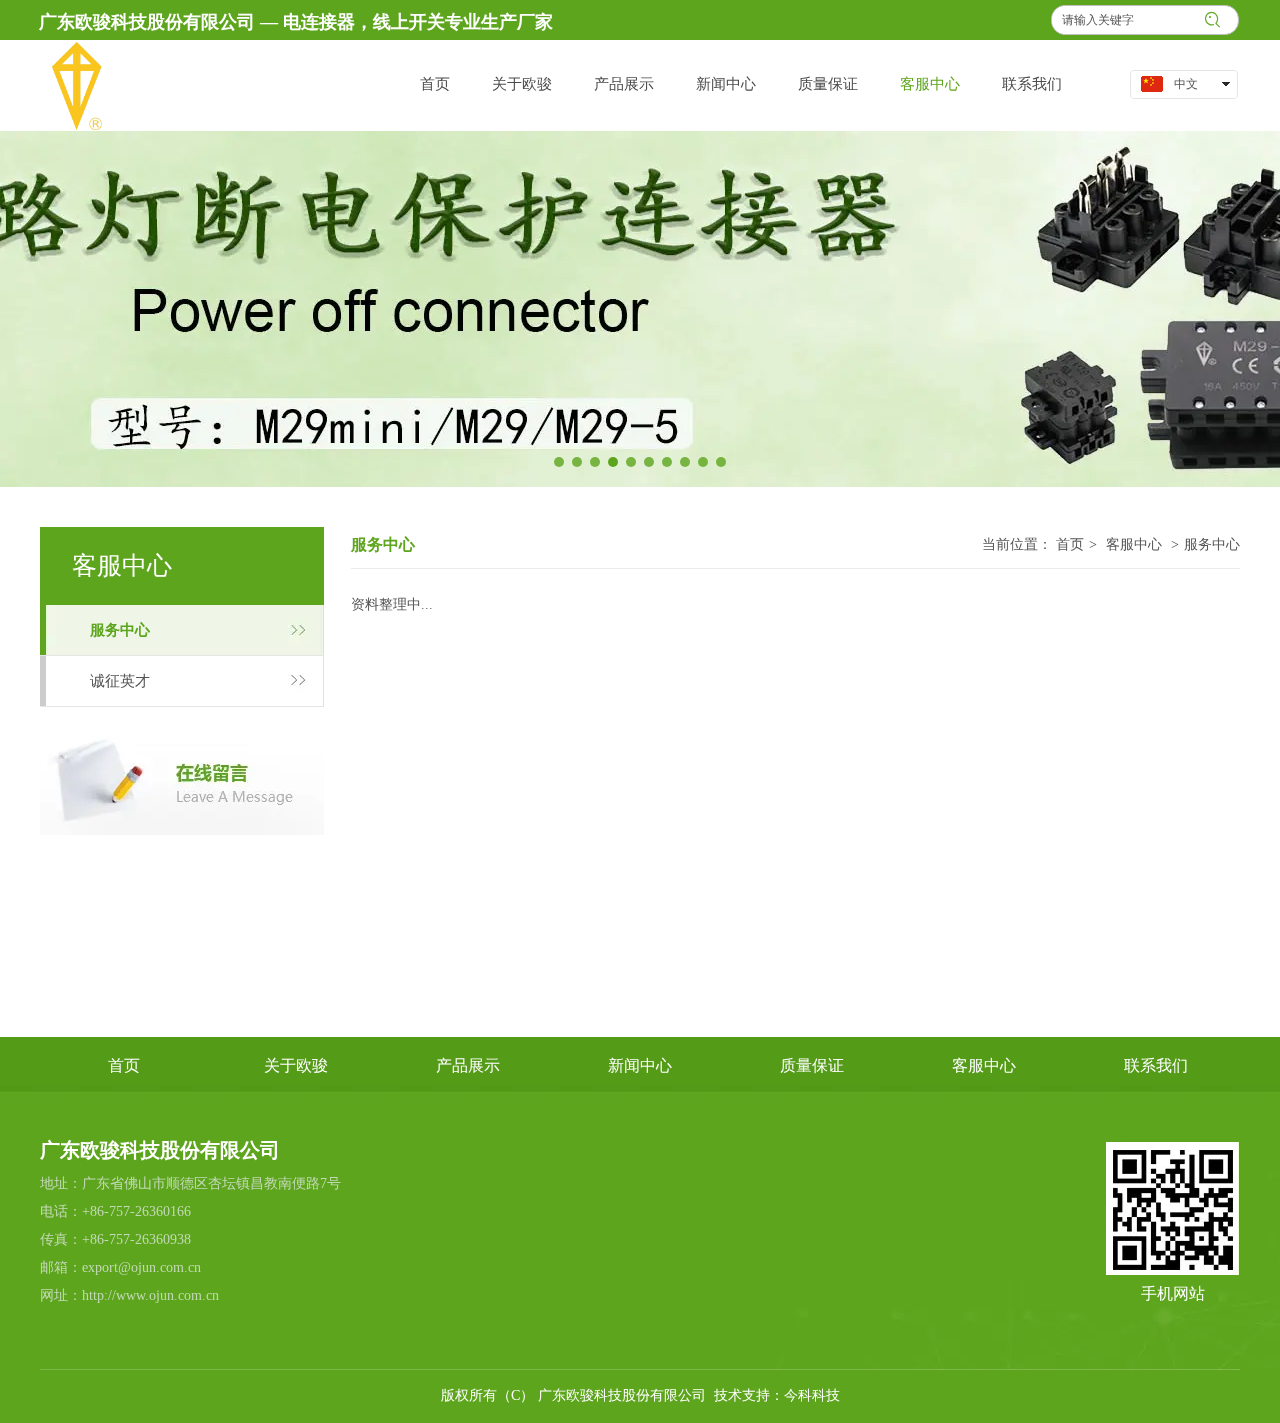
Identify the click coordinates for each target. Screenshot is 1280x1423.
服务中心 (1212, 544)
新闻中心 (640, 1065)
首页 (1070, 544)
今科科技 (812, 1395)
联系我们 (1156, 1065)
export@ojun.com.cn (141, 1267)
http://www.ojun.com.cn (150, 1295)
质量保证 (812, 1065)
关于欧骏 (296, 1065)
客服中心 (1134, 544)
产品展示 (468, 1065)
